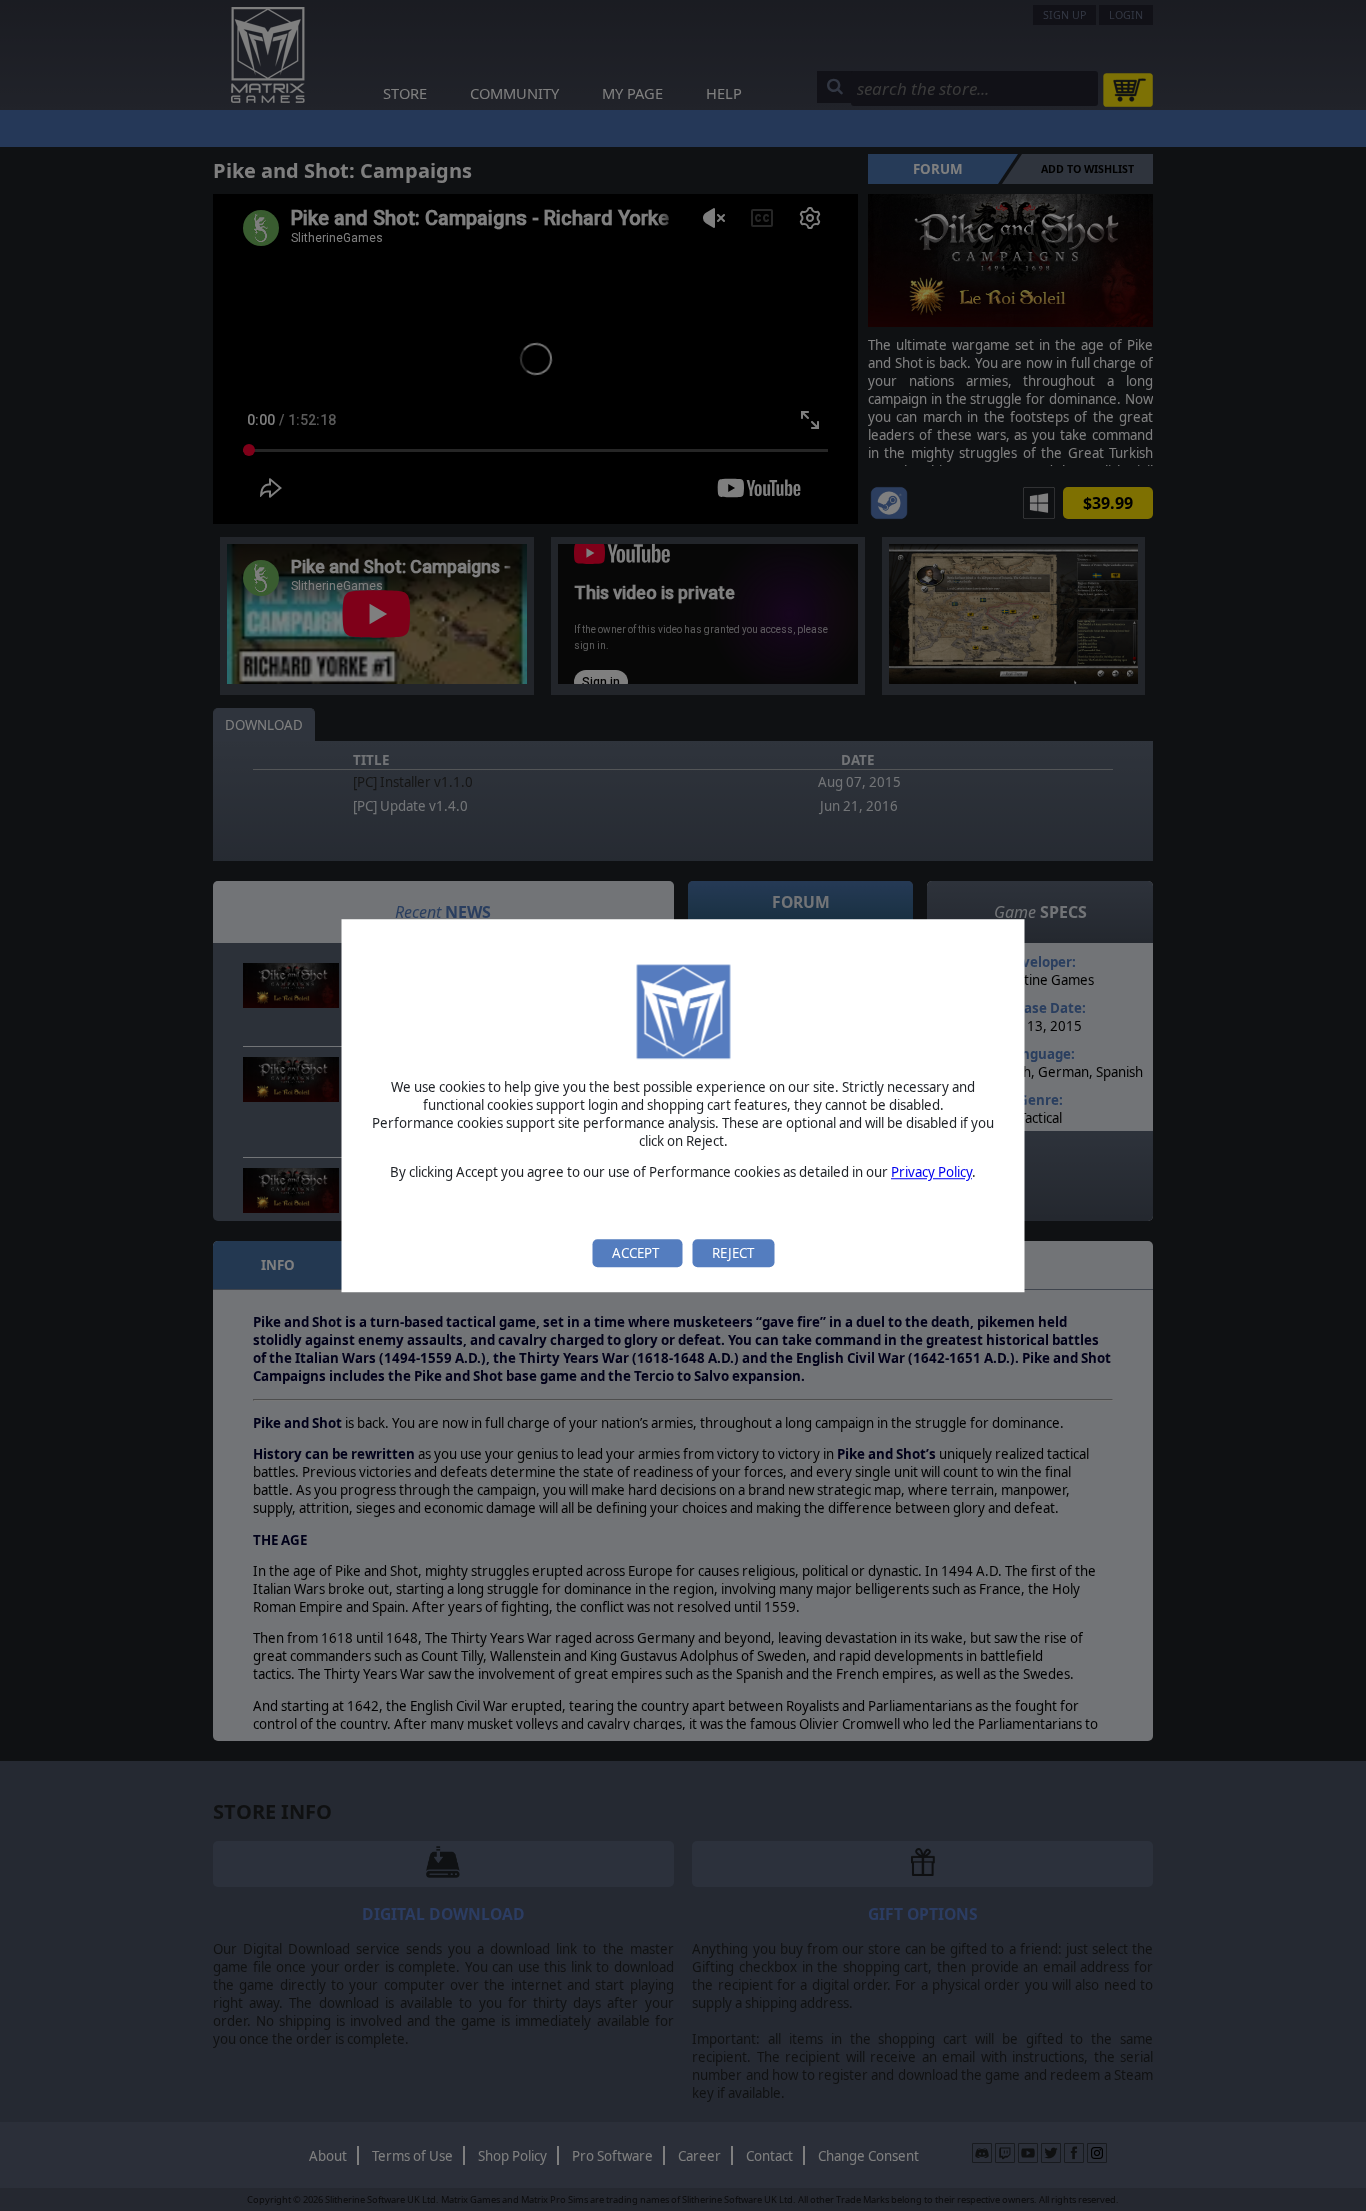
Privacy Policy (931, 1173)
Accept (637, 1253)
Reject (733, 1253)
